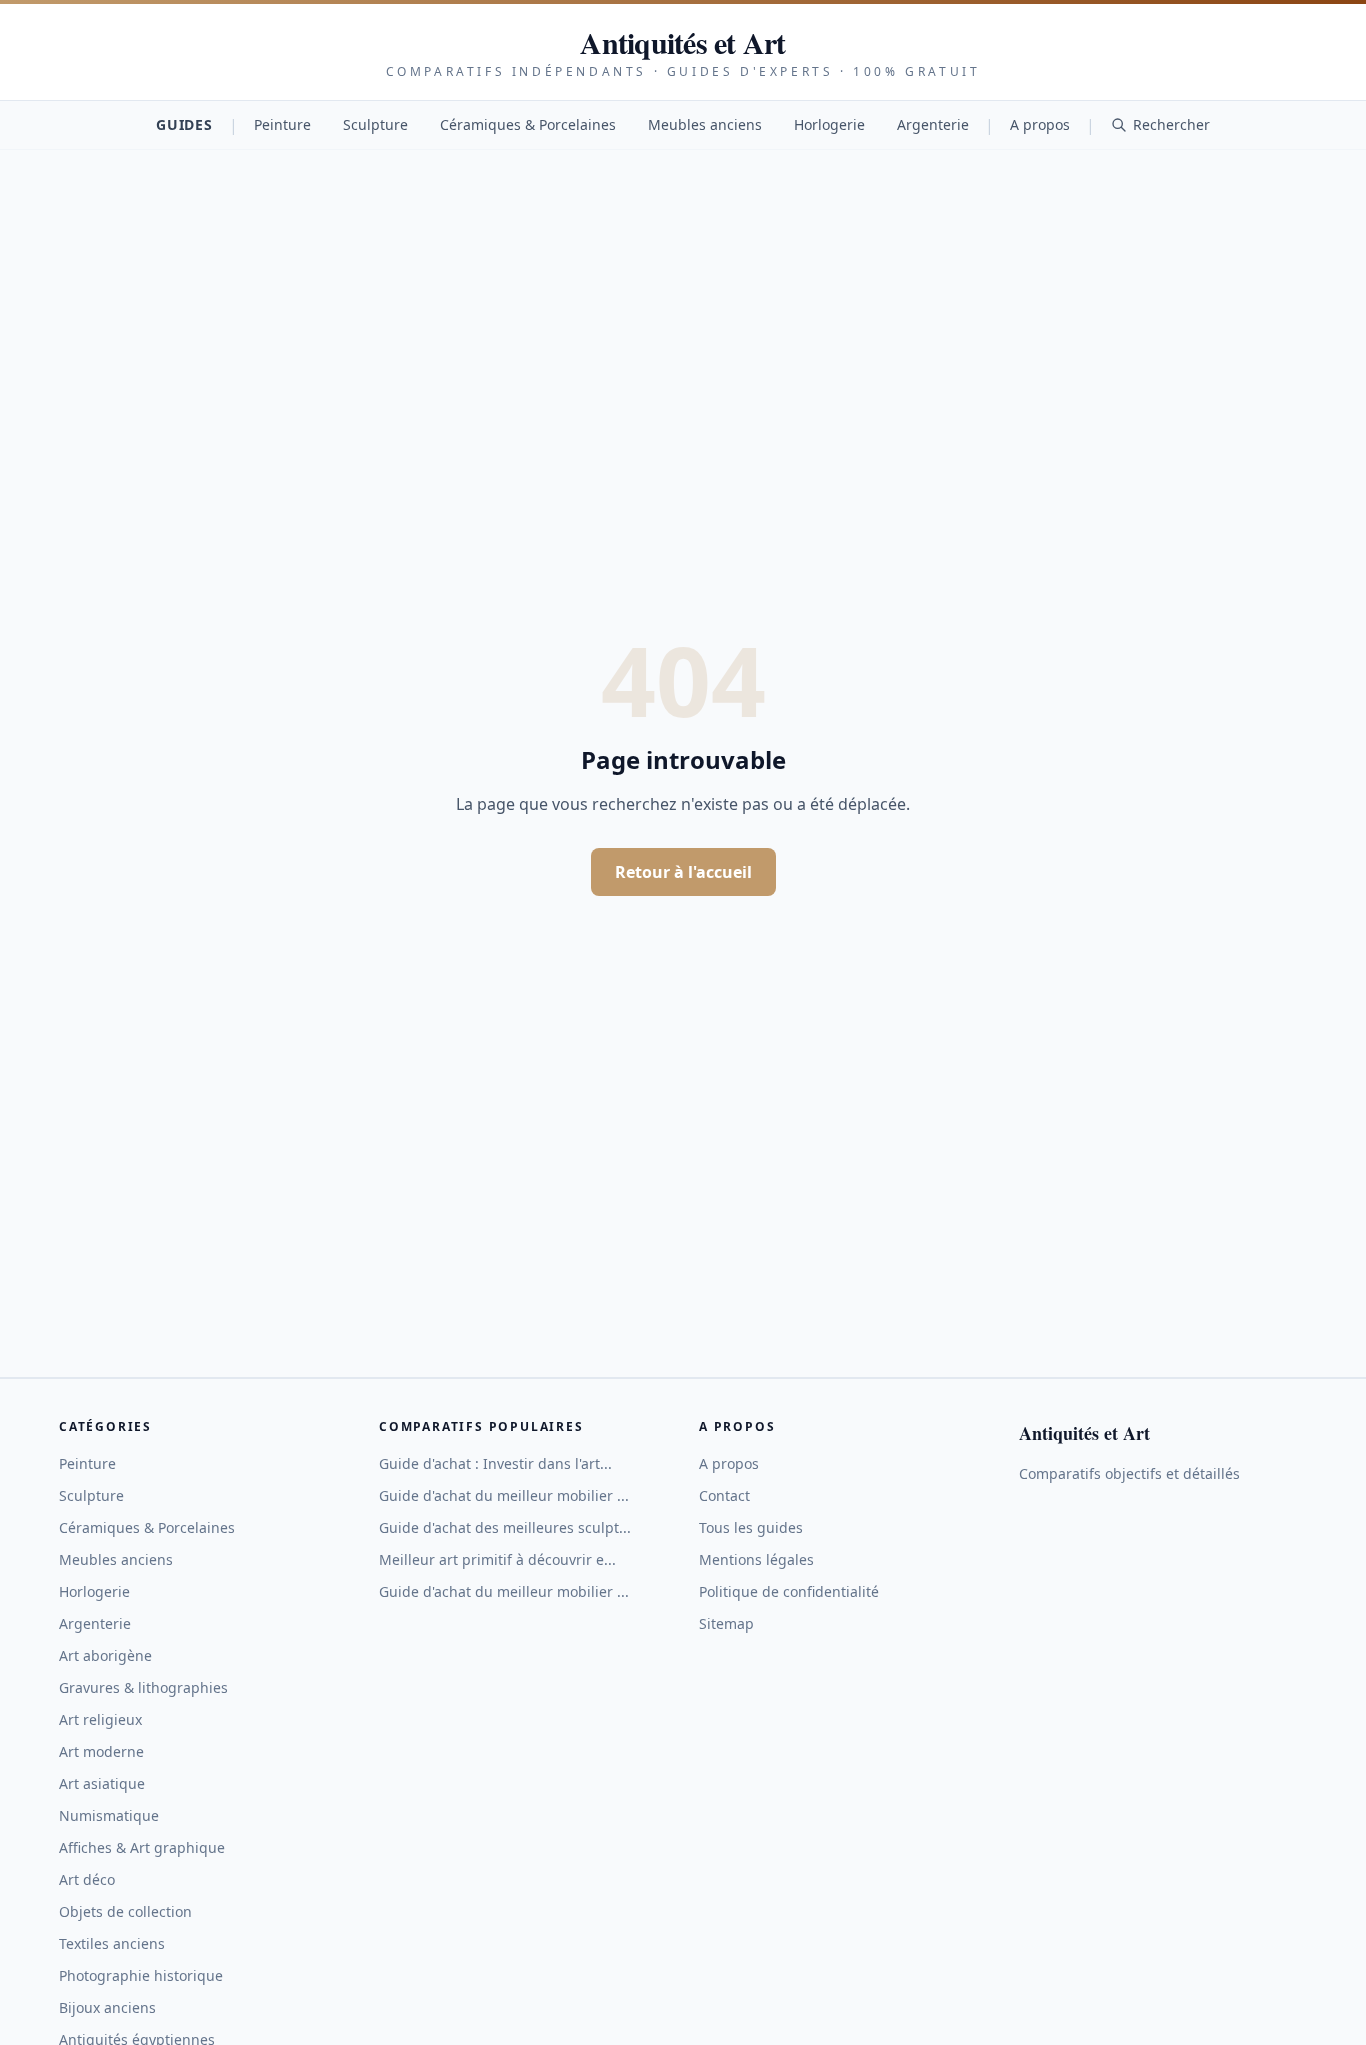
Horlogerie (829, 124)
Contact (724, 1495)
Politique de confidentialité (789, 1591)
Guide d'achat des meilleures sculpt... (505, 1527)
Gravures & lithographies (143, 1687)
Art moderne (101, 1751)
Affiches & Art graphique (142, 1847)
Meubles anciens (705, 124)
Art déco (87, 1879)
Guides (184, 124)
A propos (1040, 124)
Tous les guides (751, 1527)
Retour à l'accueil (683, 872)
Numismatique (109, 1815)
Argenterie (933, 124)
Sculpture (375, 124)
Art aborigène (105, 1655)
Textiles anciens (112, 1943)
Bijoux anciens (107, 2007)
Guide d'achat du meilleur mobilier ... (504, 1495)
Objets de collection (125, 1911)
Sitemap (726, 1623)
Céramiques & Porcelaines (528, 124)
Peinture (282, 124)
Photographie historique (141, 1975)
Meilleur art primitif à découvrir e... (497, 1559)
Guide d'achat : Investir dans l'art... (495, 1463)
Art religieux (100, 1719)
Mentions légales (756, 1559)
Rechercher (1171, 124)
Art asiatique (102, 1783)
